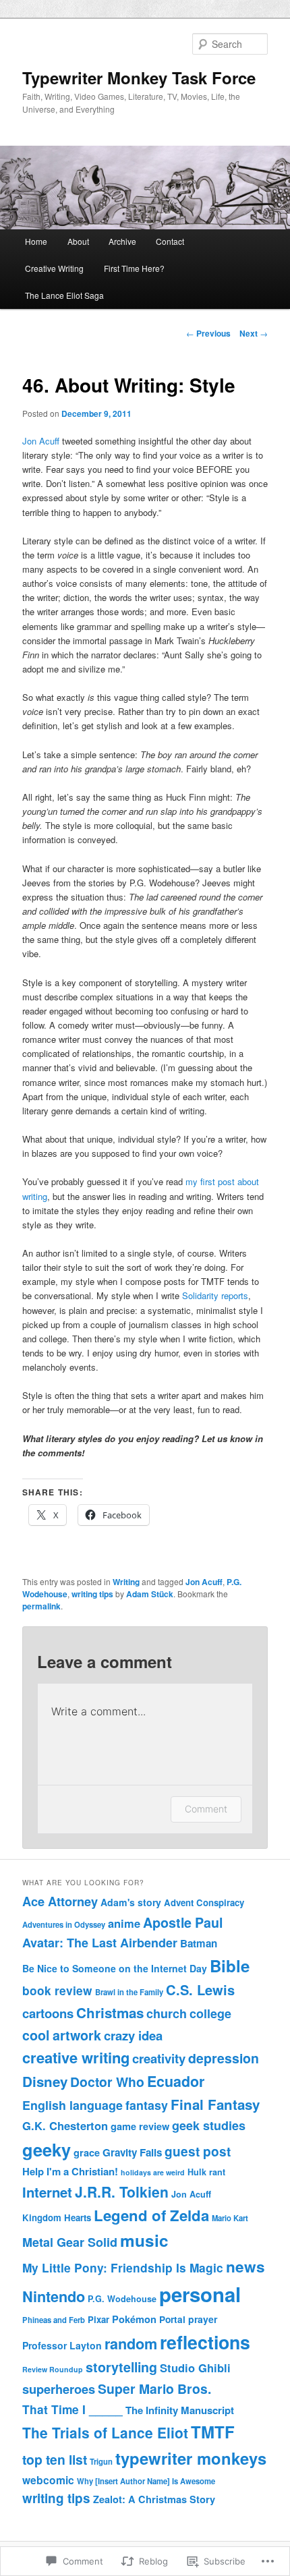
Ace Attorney (60, 1901)
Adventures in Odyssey (64, 1924)
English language (72, 2105)
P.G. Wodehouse (122, 2299)
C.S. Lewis (200, 1990)
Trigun (101, 2461)
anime (124, 1923)
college (210, 2013)
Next (254, 333)
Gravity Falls (132, 2152)
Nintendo (54, 2296)
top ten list (55, 2459)
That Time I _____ (72, 2409)
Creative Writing (54, 268)
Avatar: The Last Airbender (100, 1943)
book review (57, 1990)
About (78, 241)
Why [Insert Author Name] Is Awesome (146, 2481)
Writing (126, 1582)
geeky (47, 2149)
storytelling (121, 2367)
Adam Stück (150, 1594)
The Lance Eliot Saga (64, 295)
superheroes (59, 2389)
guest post (198, 2151)
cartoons (48, 2013)
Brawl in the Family (129, 1992)
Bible (230, 1966)
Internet (47, 2192)
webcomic (48, 2480)
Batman (199, 1943)
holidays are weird (153, 2172)
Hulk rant (206, 2172)
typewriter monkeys (191, 2458)
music (144, 2240)
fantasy (147, 2105)
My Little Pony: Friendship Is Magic (123, 2267)
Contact (170, 241)
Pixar (98, 2319)
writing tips (92, 1594)
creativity (159, 2058)
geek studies (209, 2125)
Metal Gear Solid (70, 2242)
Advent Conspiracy (204, 1902)
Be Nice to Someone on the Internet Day (115, 1968)
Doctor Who (107, 2082)
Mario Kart (230, 2218)
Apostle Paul (183, 1922)
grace (87, 2152)
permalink (41, 1606)
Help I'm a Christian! (70, 2171)
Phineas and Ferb (54, 2320)
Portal (172, 2319)
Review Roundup (53, 2369)
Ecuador (176, 2081)
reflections (205, 2342)
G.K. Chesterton (65, 2125)
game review (140, 2126)
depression (224, 2058)
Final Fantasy (215, 2104)
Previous (208, 333)
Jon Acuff (41, 441)
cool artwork (62, 2035)
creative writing (76, 2057)
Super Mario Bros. (154, 2388)
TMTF (213, 2432)
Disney (45, 2081)
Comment (206, 1809)
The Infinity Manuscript (180, 2410)
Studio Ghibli (195, 2368)
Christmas (110, 2012)
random (131, 2344)
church (167, 2013)
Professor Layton (62, 2345)
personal (200, 2294)
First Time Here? (134, 268)
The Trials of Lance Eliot (105, 2432)
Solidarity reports (215, 1295)
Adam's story (131, 1902)
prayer (203, 2319)
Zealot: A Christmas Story (154, 2499)
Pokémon (134, 2319)
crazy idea (133, 2035)
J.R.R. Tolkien (122, 2192)
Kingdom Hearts (57, 2217)
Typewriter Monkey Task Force (139, 78)
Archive (122, 241)
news (245, 2266)
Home (36, 241)
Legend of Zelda (151, 2215)
